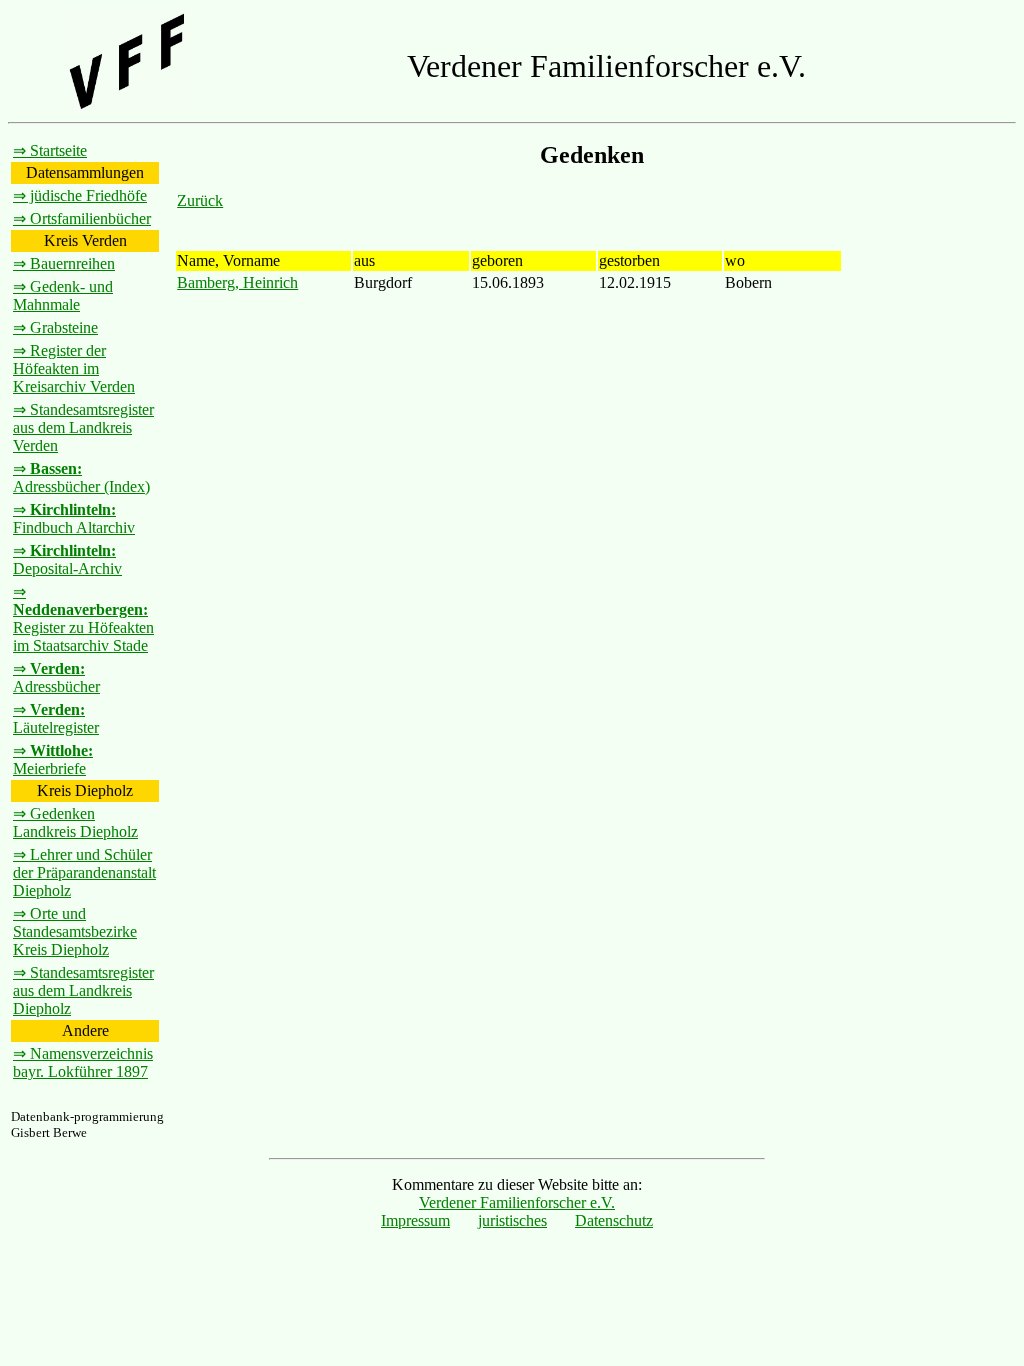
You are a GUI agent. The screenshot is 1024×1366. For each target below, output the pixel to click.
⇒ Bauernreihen (64, 263)
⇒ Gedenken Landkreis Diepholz (75, 822)
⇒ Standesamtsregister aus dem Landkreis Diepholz (83, 990)
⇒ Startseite (50, 150)
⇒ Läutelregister (56, 718)
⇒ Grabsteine (55, 327)
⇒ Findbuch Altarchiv (74, 518)
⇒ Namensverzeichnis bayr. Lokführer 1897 (83, 1062)
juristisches (512, 1220)
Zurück (200, 200)
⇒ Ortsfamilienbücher (82, 218)
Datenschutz (614, 1220)
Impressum (415, 1220)
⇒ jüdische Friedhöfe (80, 195)
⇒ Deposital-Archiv (67, 559)
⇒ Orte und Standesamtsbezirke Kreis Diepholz (75, 931)
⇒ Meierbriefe (53, 759)
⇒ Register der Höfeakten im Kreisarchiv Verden (74, 368)
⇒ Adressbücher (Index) (81, 477)
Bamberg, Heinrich (237, 282)
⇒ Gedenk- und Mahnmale (63, 295)
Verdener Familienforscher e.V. (517, 1202)
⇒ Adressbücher (56, 677)
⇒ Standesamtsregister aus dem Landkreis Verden (83, 427)
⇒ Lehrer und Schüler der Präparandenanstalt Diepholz (84, 872)
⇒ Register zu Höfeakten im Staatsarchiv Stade (83, 618)
